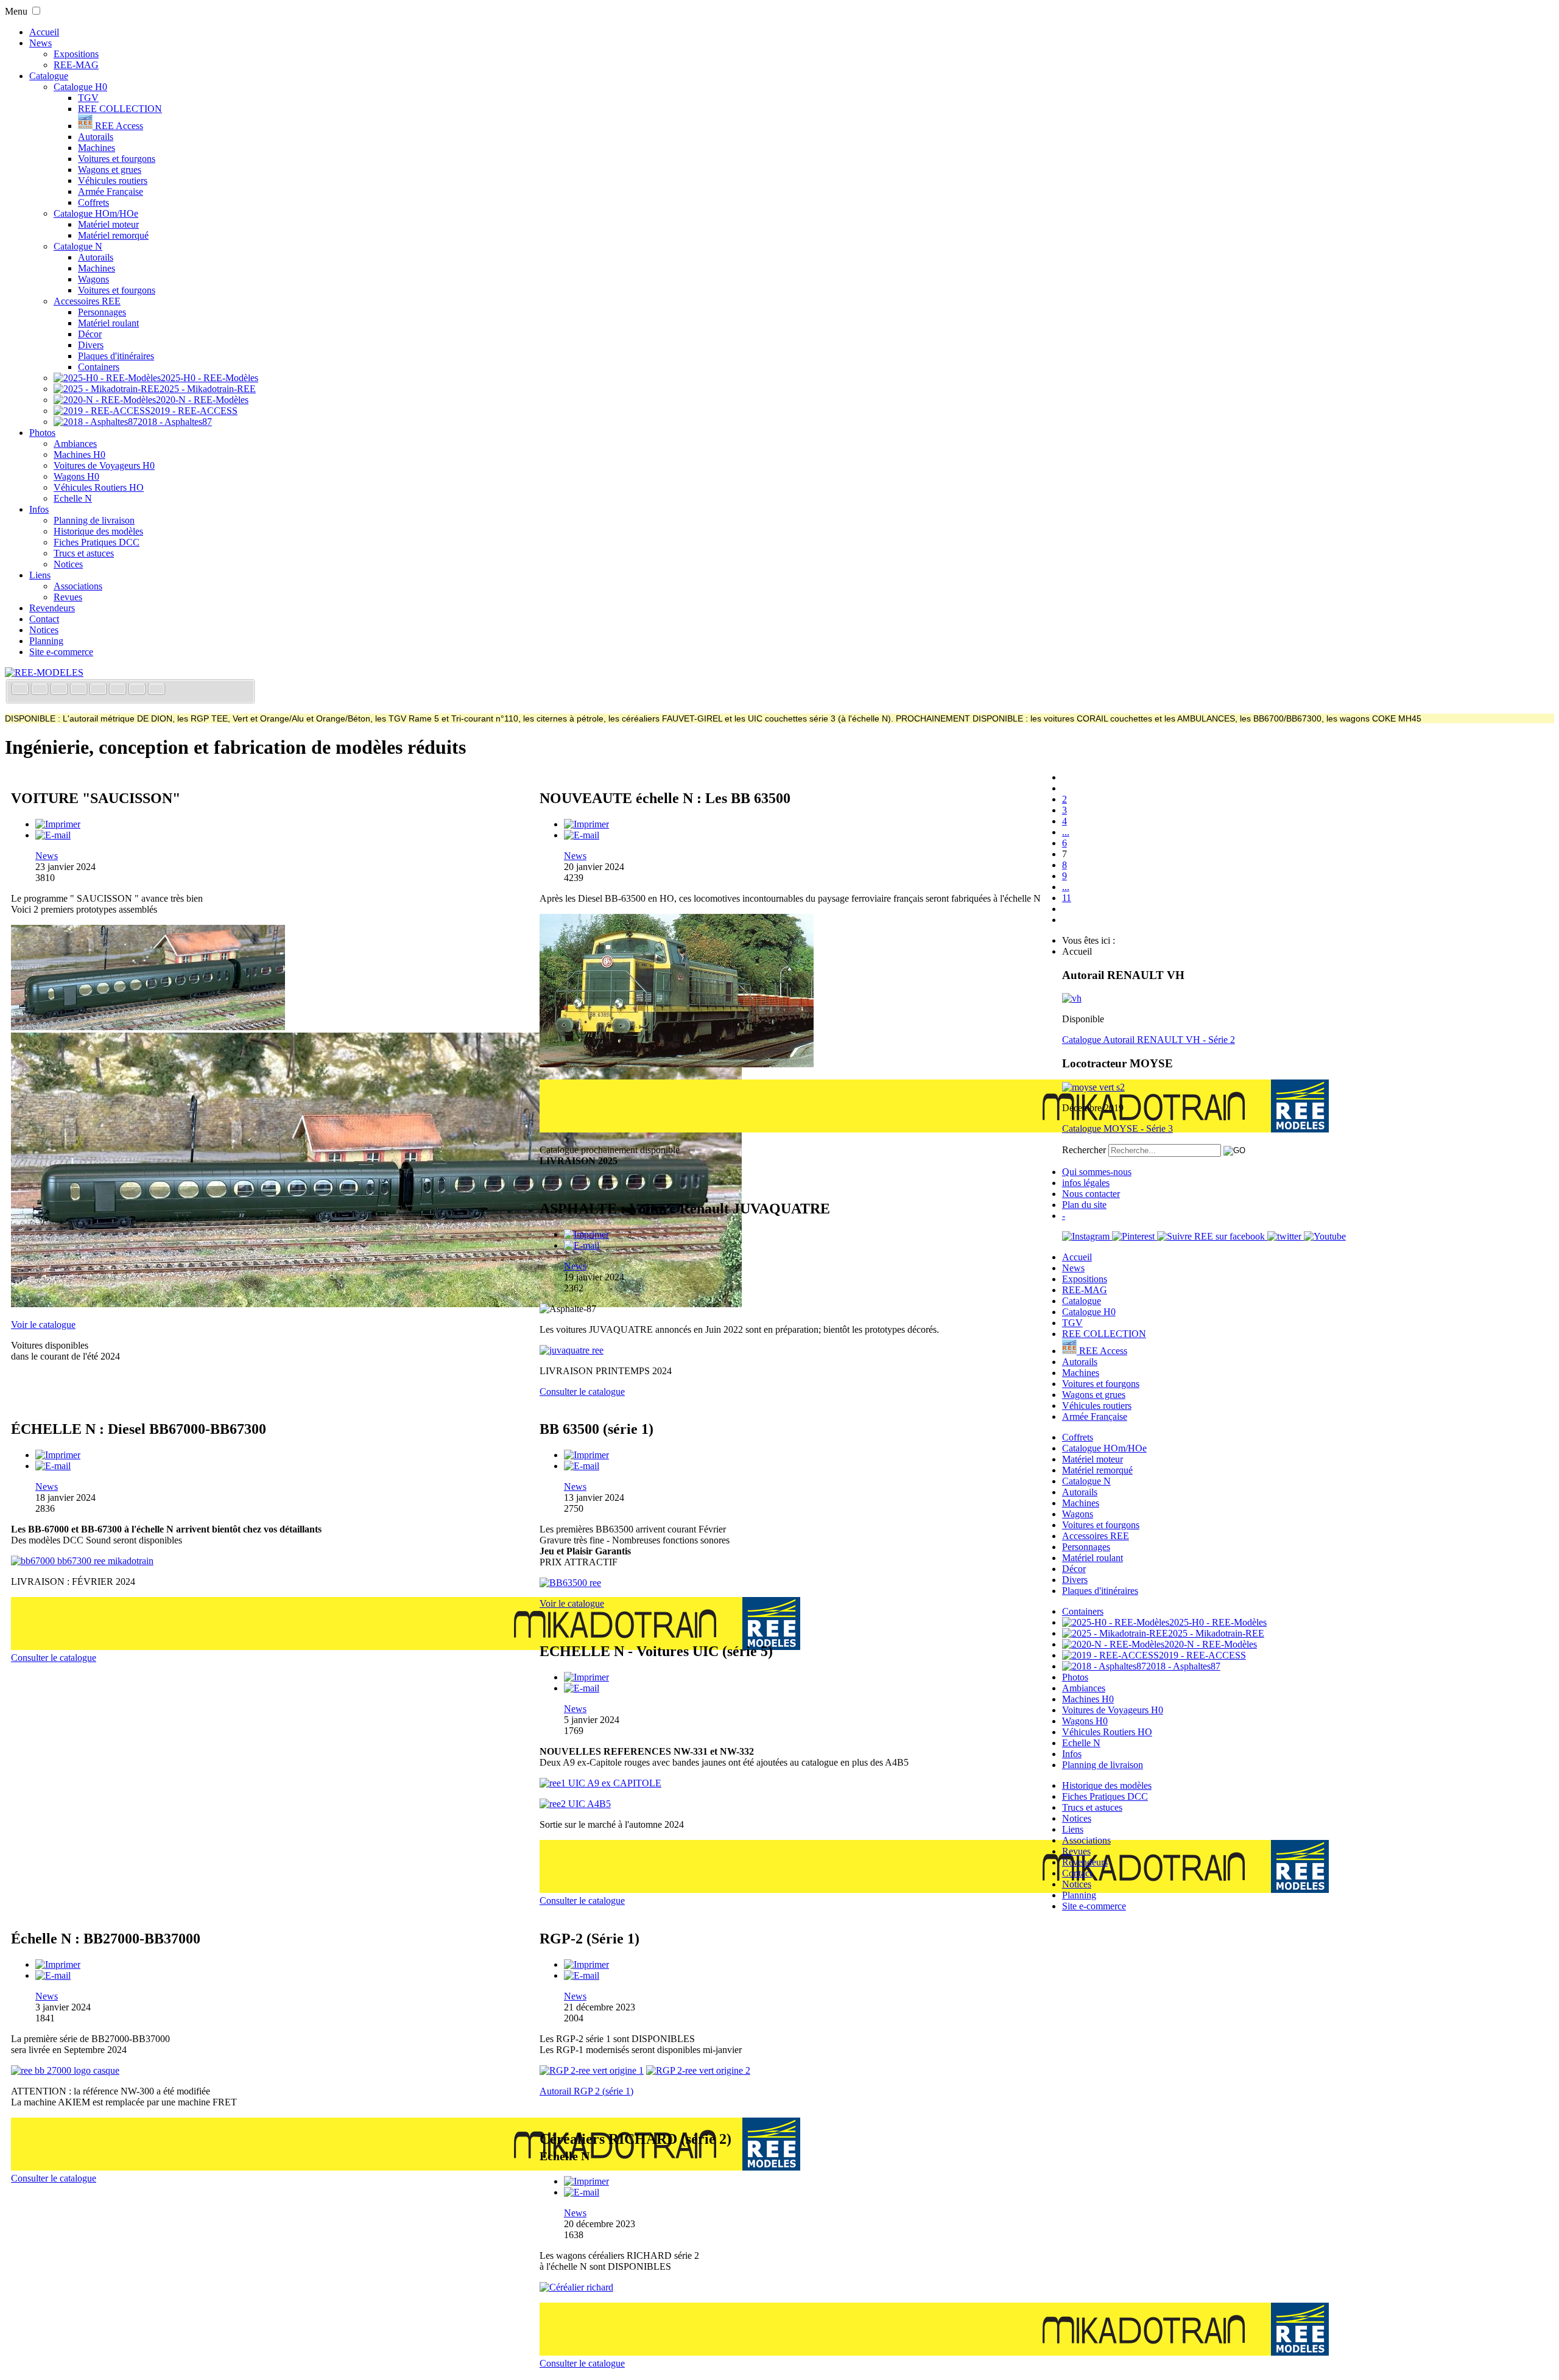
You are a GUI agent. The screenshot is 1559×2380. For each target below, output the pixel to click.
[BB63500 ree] (570, 1583)
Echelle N (73, 498)
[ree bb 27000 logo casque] (65, 2070)
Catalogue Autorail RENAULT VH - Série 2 (1149, 1040)
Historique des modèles (98, 531)
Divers (91, 345)
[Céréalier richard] (576, 2287)
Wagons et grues (110, 170)
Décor (90, 334)
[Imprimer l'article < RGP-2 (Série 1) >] (586, 1964)
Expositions (76, 54)
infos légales (1086, 1183)
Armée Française (111, 191)
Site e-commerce (61, 652)
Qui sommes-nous (1097, 1172)
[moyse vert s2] (1093, 1087)
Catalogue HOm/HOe (96, 213)
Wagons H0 (76, 476)
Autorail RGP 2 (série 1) (586, 2091)
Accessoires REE (87, 301)
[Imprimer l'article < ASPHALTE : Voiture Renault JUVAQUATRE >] (586, 1234)
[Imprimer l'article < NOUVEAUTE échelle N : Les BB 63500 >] (586, 824)
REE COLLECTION (120, 109)
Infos (39, 509)
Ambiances (75, 444)
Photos (42, 433)
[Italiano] (80, 690)
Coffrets (93, 202)
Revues (68, 597)
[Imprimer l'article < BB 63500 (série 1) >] (586, 1455)
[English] (41, 690)
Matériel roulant (108, 323)
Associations (78, 586)
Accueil (44, 32)
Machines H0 (79, 455)
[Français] (21, 690)
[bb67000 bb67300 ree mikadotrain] (82, 1561)
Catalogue (49, 76)
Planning (46, 641)
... (1066, 832)
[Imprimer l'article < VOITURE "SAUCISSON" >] (58, 824)
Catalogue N (78, 246)
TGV (88, 98)
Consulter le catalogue (582, 1392)
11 (1067, 898)
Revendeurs (52, 608)
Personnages (102, 312)
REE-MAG (76, 65)
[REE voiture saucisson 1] (148, 1027)
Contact (44, 619)
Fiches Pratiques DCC (97, 542)
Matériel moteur (108, 224)
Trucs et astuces (84, 553)
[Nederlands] (138, 690)
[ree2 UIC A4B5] (575, 1804)
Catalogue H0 (80, 87)
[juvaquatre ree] (572, 1350)
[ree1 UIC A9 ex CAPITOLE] (600, 1783)
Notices (68, 564)
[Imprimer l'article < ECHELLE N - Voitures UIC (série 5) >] (586, 1677)
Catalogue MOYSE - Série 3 (1117, 1129)
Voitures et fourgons (117, 159)
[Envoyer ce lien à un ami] (53, 835)
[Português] (119, 690)
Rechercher (1084, 1150)
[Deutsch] (60, 690)
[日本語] (157, 690)
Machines (97, 148)
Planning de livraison (94, 520)
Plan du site (1084, 1205)
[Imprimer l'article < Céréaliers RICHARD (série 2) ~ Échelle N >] (586, 2181)
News (40, 43)
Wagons (93, 279)
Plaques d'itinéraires (116, 356)
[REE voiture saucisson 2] (376, 1304)
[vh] (1072, 998)
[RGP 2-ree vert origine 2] (698, 2070)
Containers (99, 367)
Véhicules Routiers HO (99, 487)
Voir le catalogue (43, 1325)
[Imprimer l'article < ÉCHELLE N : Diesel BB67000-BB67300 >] (58, 1455)
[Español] (99, 690)
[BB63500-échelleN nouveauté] (677, 1064)
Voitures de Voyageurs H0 (104, 465)
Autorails (96, 137)
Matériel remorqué (113, 235)
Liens (40, 575)
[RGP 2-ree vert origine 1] (592, 2070)
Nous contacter (1091, 1194)
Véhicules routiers (113, 181)
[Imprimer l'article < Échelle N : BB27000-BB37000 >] (58, 1964)
